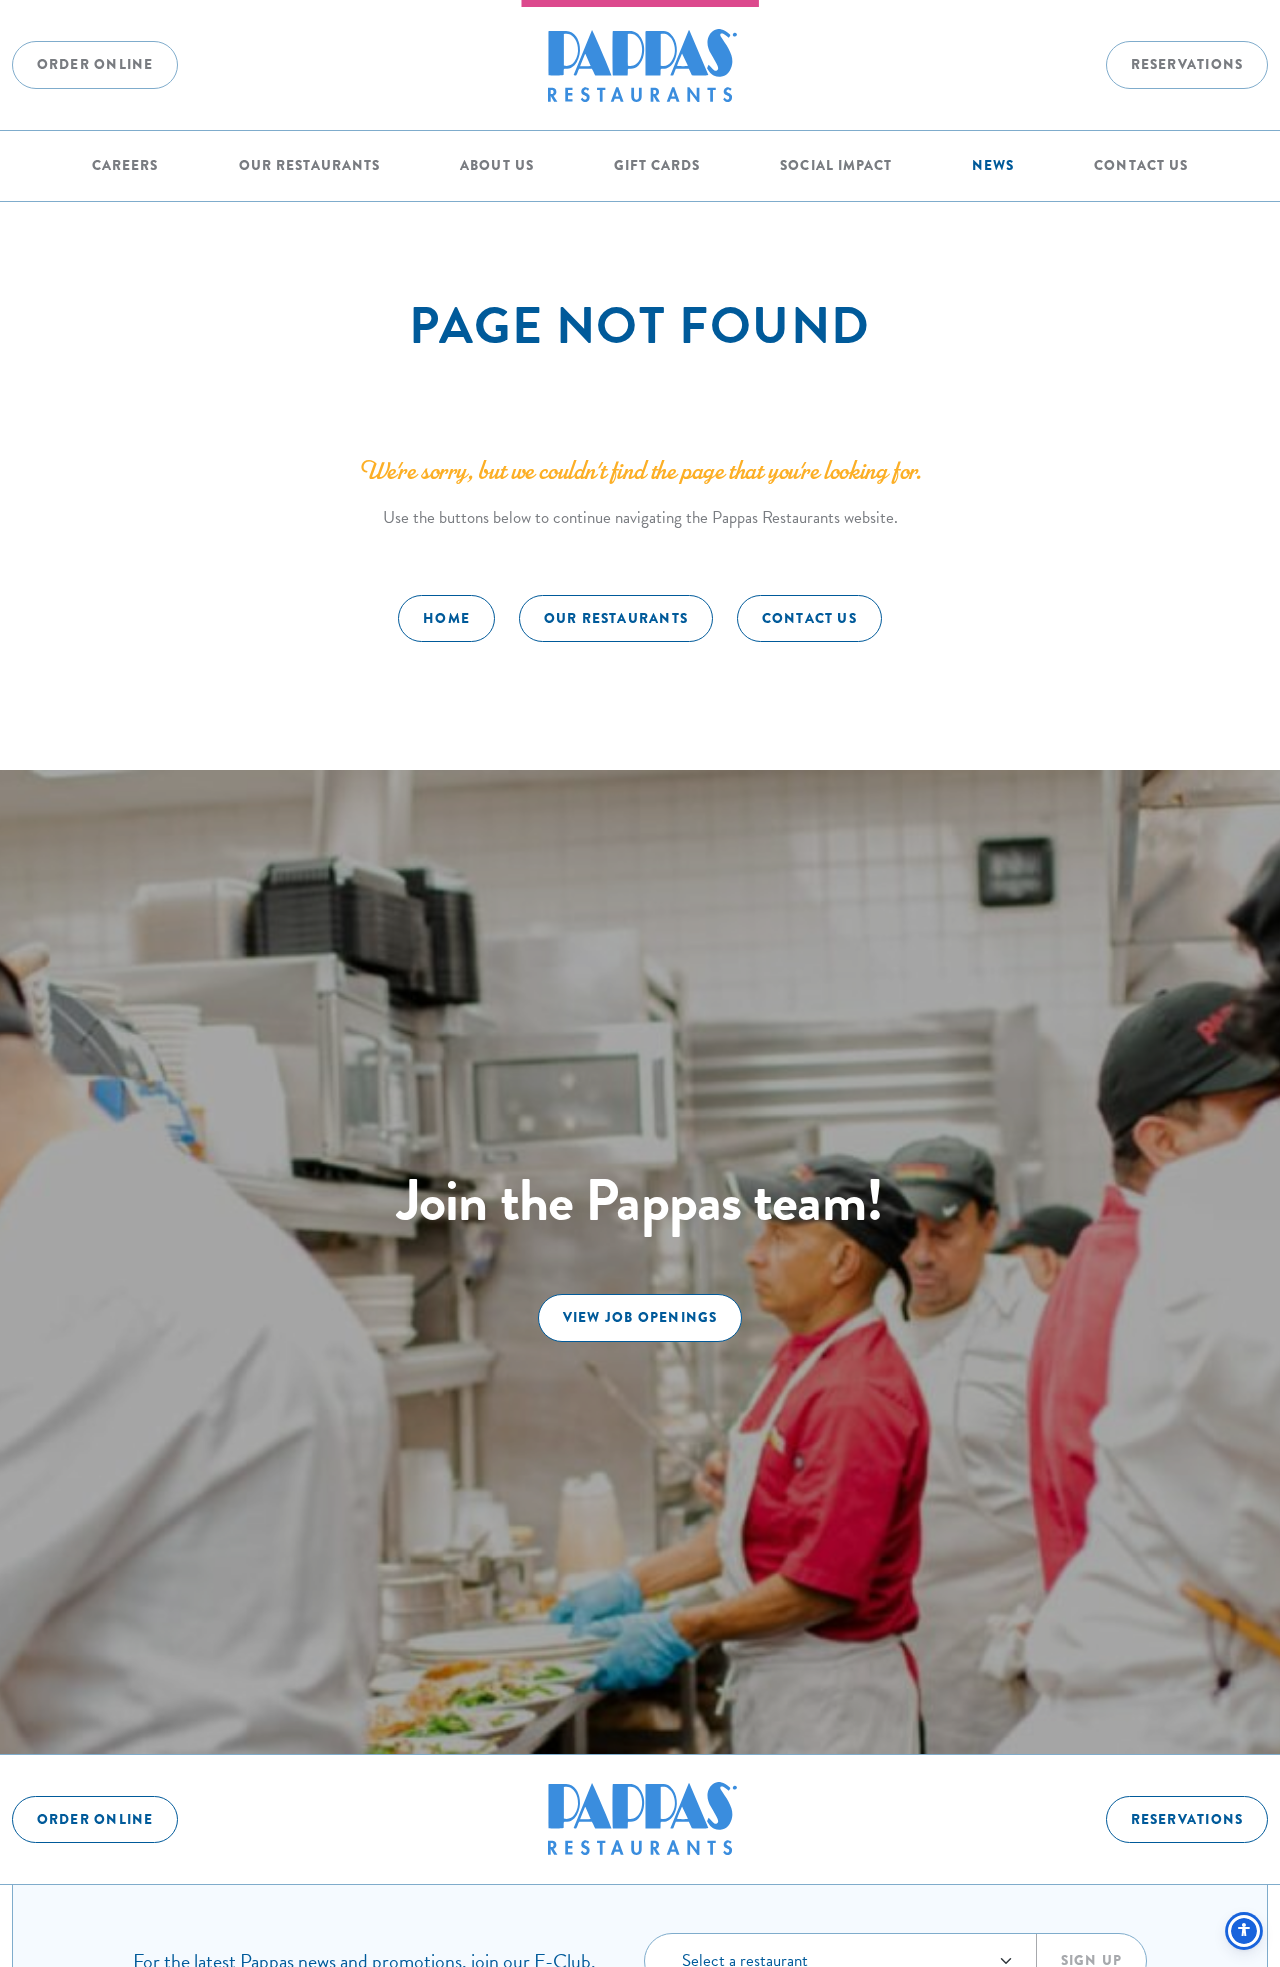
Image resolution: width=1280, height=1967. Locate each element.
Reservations (1187, 64)
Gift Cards (657, 165)
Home (446, 618)
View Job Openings (640, 1317)
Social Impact (835, 165)
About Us (496, 165)
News (993, 165)
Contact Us (1140, 165)
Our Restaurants (309, 165)
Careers (125, 165)
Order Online (95, 64)
